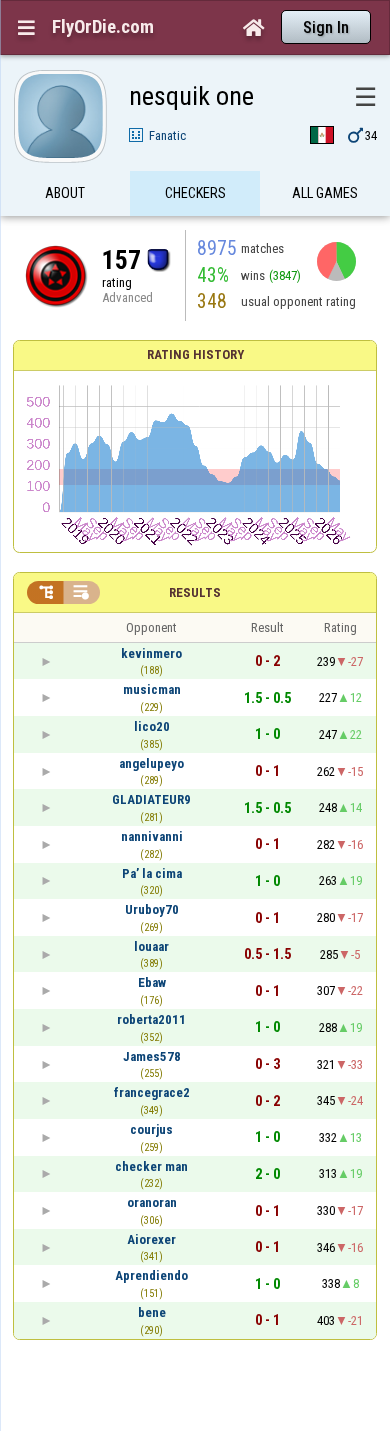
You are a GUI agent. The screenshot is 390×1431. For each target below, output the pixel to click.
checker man (151, 1166)
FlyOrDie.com (103, 27)
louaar (151, 946)
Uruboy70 (152, 909)
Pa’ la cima (152, 873)
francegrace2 (152, 1092)
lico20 (152, 726)
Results (195, 592)
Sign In (326, 27)
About (65, 193)
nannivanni (152, 836)
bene (152, 1312)
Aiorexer (151, 1239)
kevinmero (151, 653)
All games (325, 193)
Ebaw (152, 982)
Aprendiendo (151, 1275)
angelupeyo (151, 763)
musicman (152, 689)
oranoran (152, 1202)
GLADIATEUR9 (151, 799)
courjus (151, 1129)
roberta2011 (151, 1019)
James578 (152, 1056)
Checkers (195, 193)
